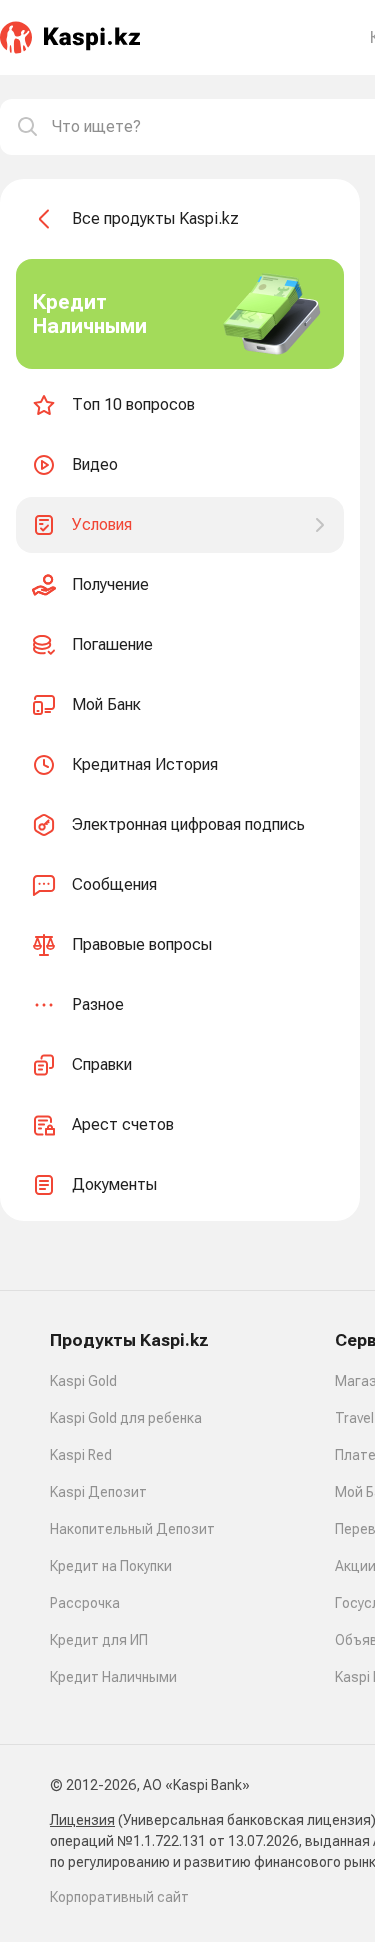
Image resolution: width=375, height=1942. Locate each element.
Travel (354, 1418)
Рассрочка (85, 1603)
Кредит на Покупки (111, 1566)
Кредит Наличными (113, 1677)
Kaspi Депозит (98, 1492)
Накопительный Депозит (132, 1529)
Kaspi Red (81, 1455)
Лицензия (82, 1820)
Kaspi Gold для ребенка (126, 1418)
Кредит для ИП (99, 1640)
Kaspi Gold (83, 1381)
